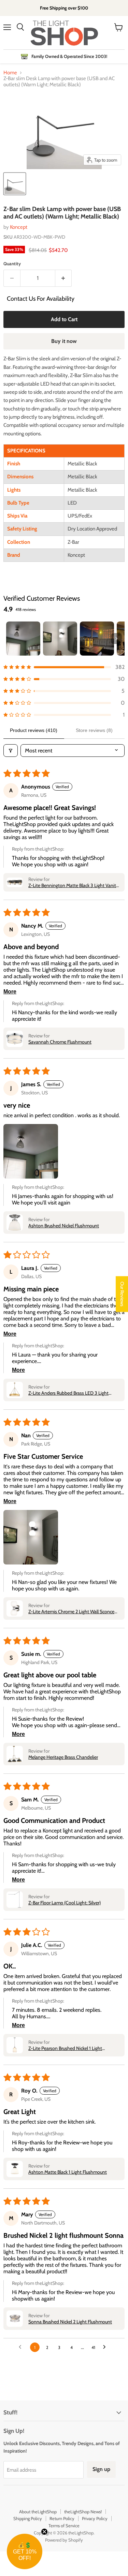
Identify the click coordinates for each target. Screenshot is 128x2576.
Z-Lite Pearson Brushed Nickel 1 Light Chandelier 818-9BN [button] (65, 2048)
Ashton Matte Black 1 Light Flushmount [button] (68, 2172)
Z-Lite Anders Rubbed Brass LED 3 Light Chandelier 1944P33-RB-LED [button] (68, 1393)
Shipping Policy (28, 2518)
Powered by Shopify (64, 2540)
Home (10, 73)
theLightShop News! (83, 2512)
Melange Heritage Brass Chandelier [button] (63, 1757)
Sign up (101, 2469)
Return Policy (62, 2518)
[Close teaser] (44, 2532)
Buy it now (64, 341)
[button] (64, 667)
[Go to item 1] (23, 639)
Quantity (12, 264)
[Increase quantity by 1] (64, 278)
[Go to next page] (106, 2347)
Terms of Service (64, 2526)
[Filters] (11, 751)
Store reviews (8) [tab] (94, 730)
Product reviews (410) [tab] (34, 730)
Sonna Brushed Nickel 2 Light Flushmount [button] (70, 2322)
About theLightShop (38, 2512)
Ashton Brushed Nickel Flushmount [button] (64, 1226)
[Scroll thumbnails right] (116, 639)
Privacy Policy (95, 2518)
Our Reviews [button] (122, 1294)
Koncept (19, 227)
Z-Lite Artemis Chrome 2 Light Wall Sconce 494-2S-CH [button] (71, 1612)
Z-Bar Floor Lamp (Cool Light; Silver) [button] (65, 1903)
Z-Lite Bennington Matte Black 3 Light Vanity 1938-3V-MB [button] (73, 885)
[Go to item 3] (97, 639)
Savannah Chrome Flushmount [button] (60, 1042)
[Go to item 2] (60, 639)
